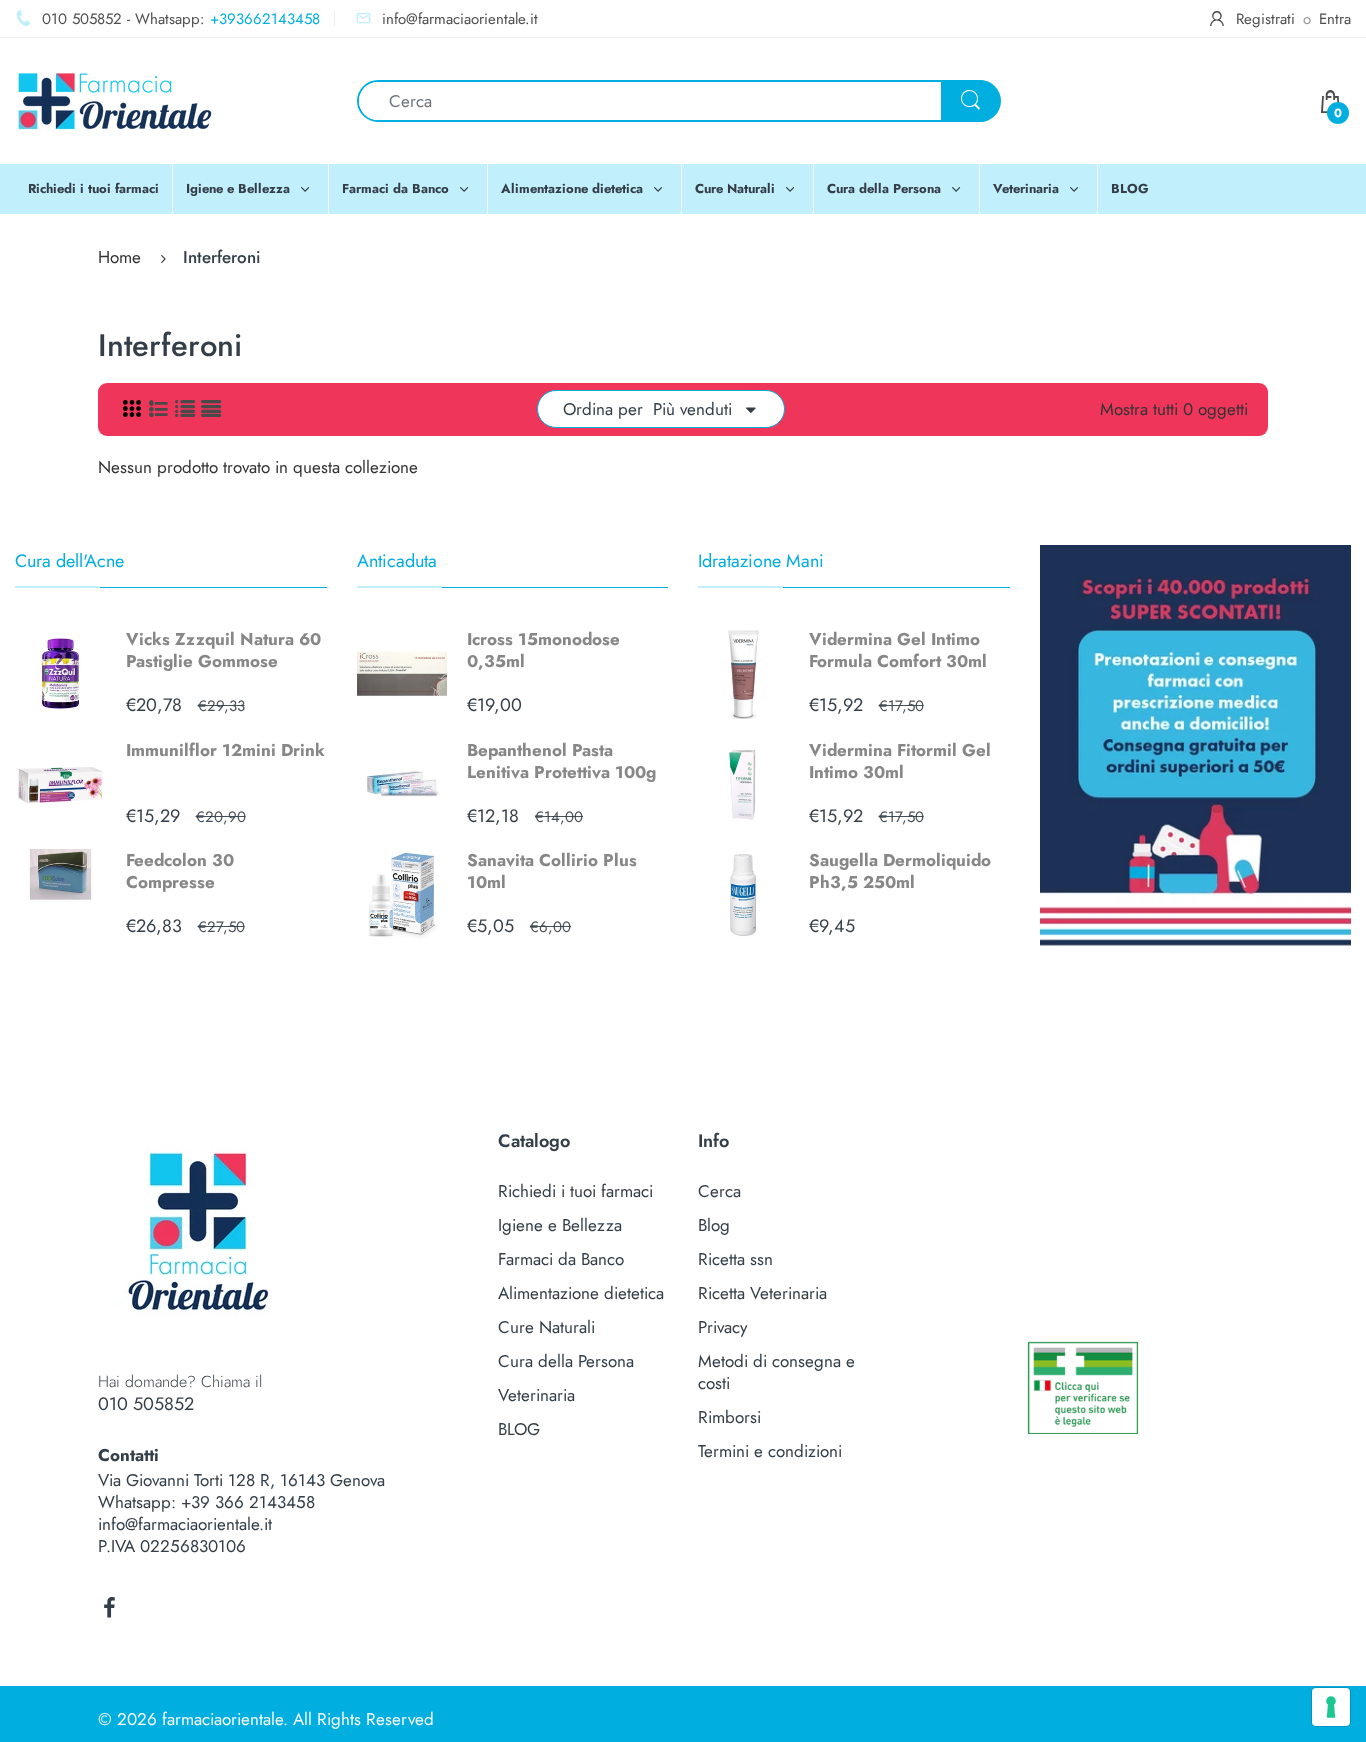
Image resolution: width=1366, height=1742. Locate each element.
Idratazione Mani (761, 561)
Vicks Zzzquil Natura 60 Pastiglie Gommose (223, 650)
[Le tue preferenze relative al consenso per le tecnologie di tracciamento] (1331, 1707)
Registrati (1265, 19)
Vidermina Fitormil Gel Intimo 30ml (900, 761)
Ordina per (603, 409)
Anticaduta (397, 561)
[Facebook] (109, 1608)
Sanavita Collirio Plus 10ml (552, 871)
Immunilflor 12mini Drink (225, 750)
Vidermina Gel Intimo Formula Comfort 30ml (898, 650)
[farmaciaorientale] (115, 99)
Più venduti (692, 409)
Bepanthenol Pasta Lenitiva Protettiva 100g (561, 761)
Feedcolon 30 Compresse (180, 871)
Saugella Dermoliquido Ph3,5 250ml (900, 871)
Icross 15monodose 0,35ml (543, 650)
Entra (1335, 19)
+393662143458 (265, 19)
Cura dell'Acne (69, 561)
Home (119, 257)
